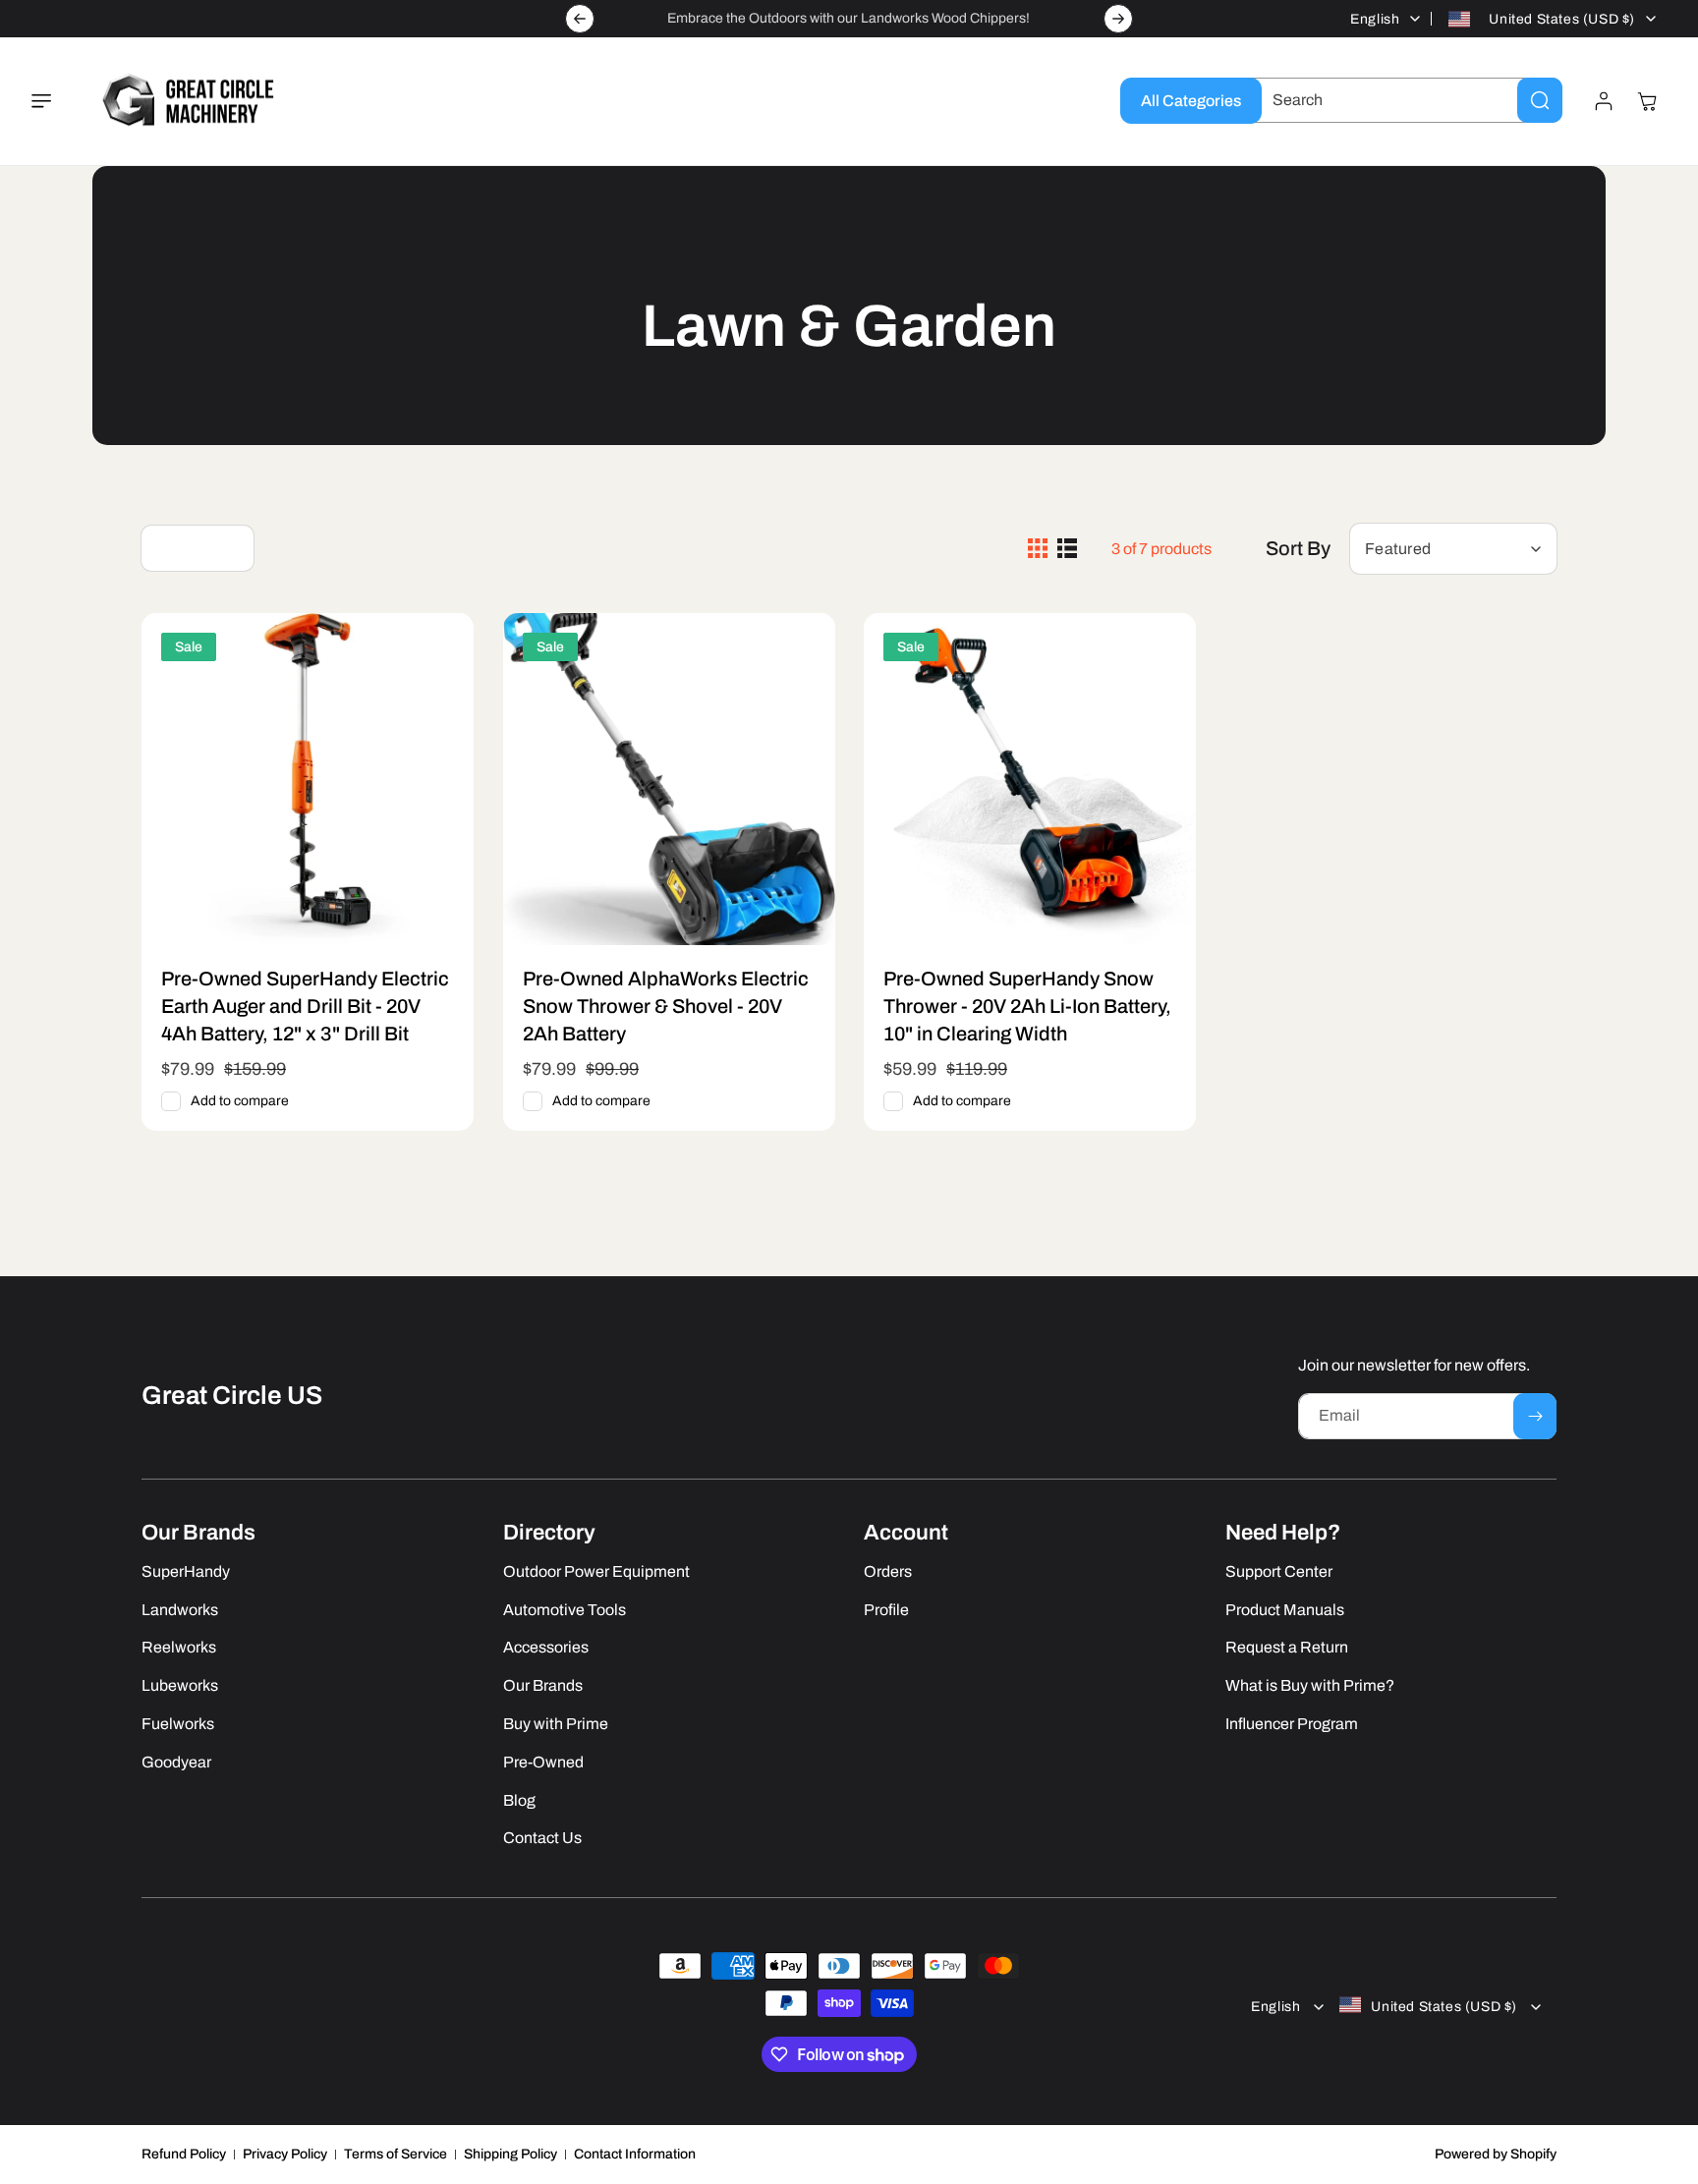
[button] (53, 101)
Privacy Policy (285, 2154)
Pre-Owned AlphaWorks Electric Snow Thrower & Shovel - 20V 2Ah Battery (666, 1005)
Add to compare (240, 1101)
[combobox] (1402, 100)
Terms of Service (396, 2154)
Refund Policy (184, 2154)
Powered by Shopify (1496, 2154)
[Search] (1540, 100)
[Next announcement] (1118, 19)
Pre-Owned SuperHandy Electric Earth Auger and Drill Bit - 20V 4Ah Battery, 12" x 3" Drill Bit (305, 1005)
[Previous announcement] (580, 19)
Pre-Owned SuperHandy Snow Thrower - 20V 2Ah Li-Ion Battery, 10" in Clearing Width (1027, 1005)
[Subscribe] (1535, 1416)
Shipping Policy (510, 2154)
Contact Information (635, 2154)
